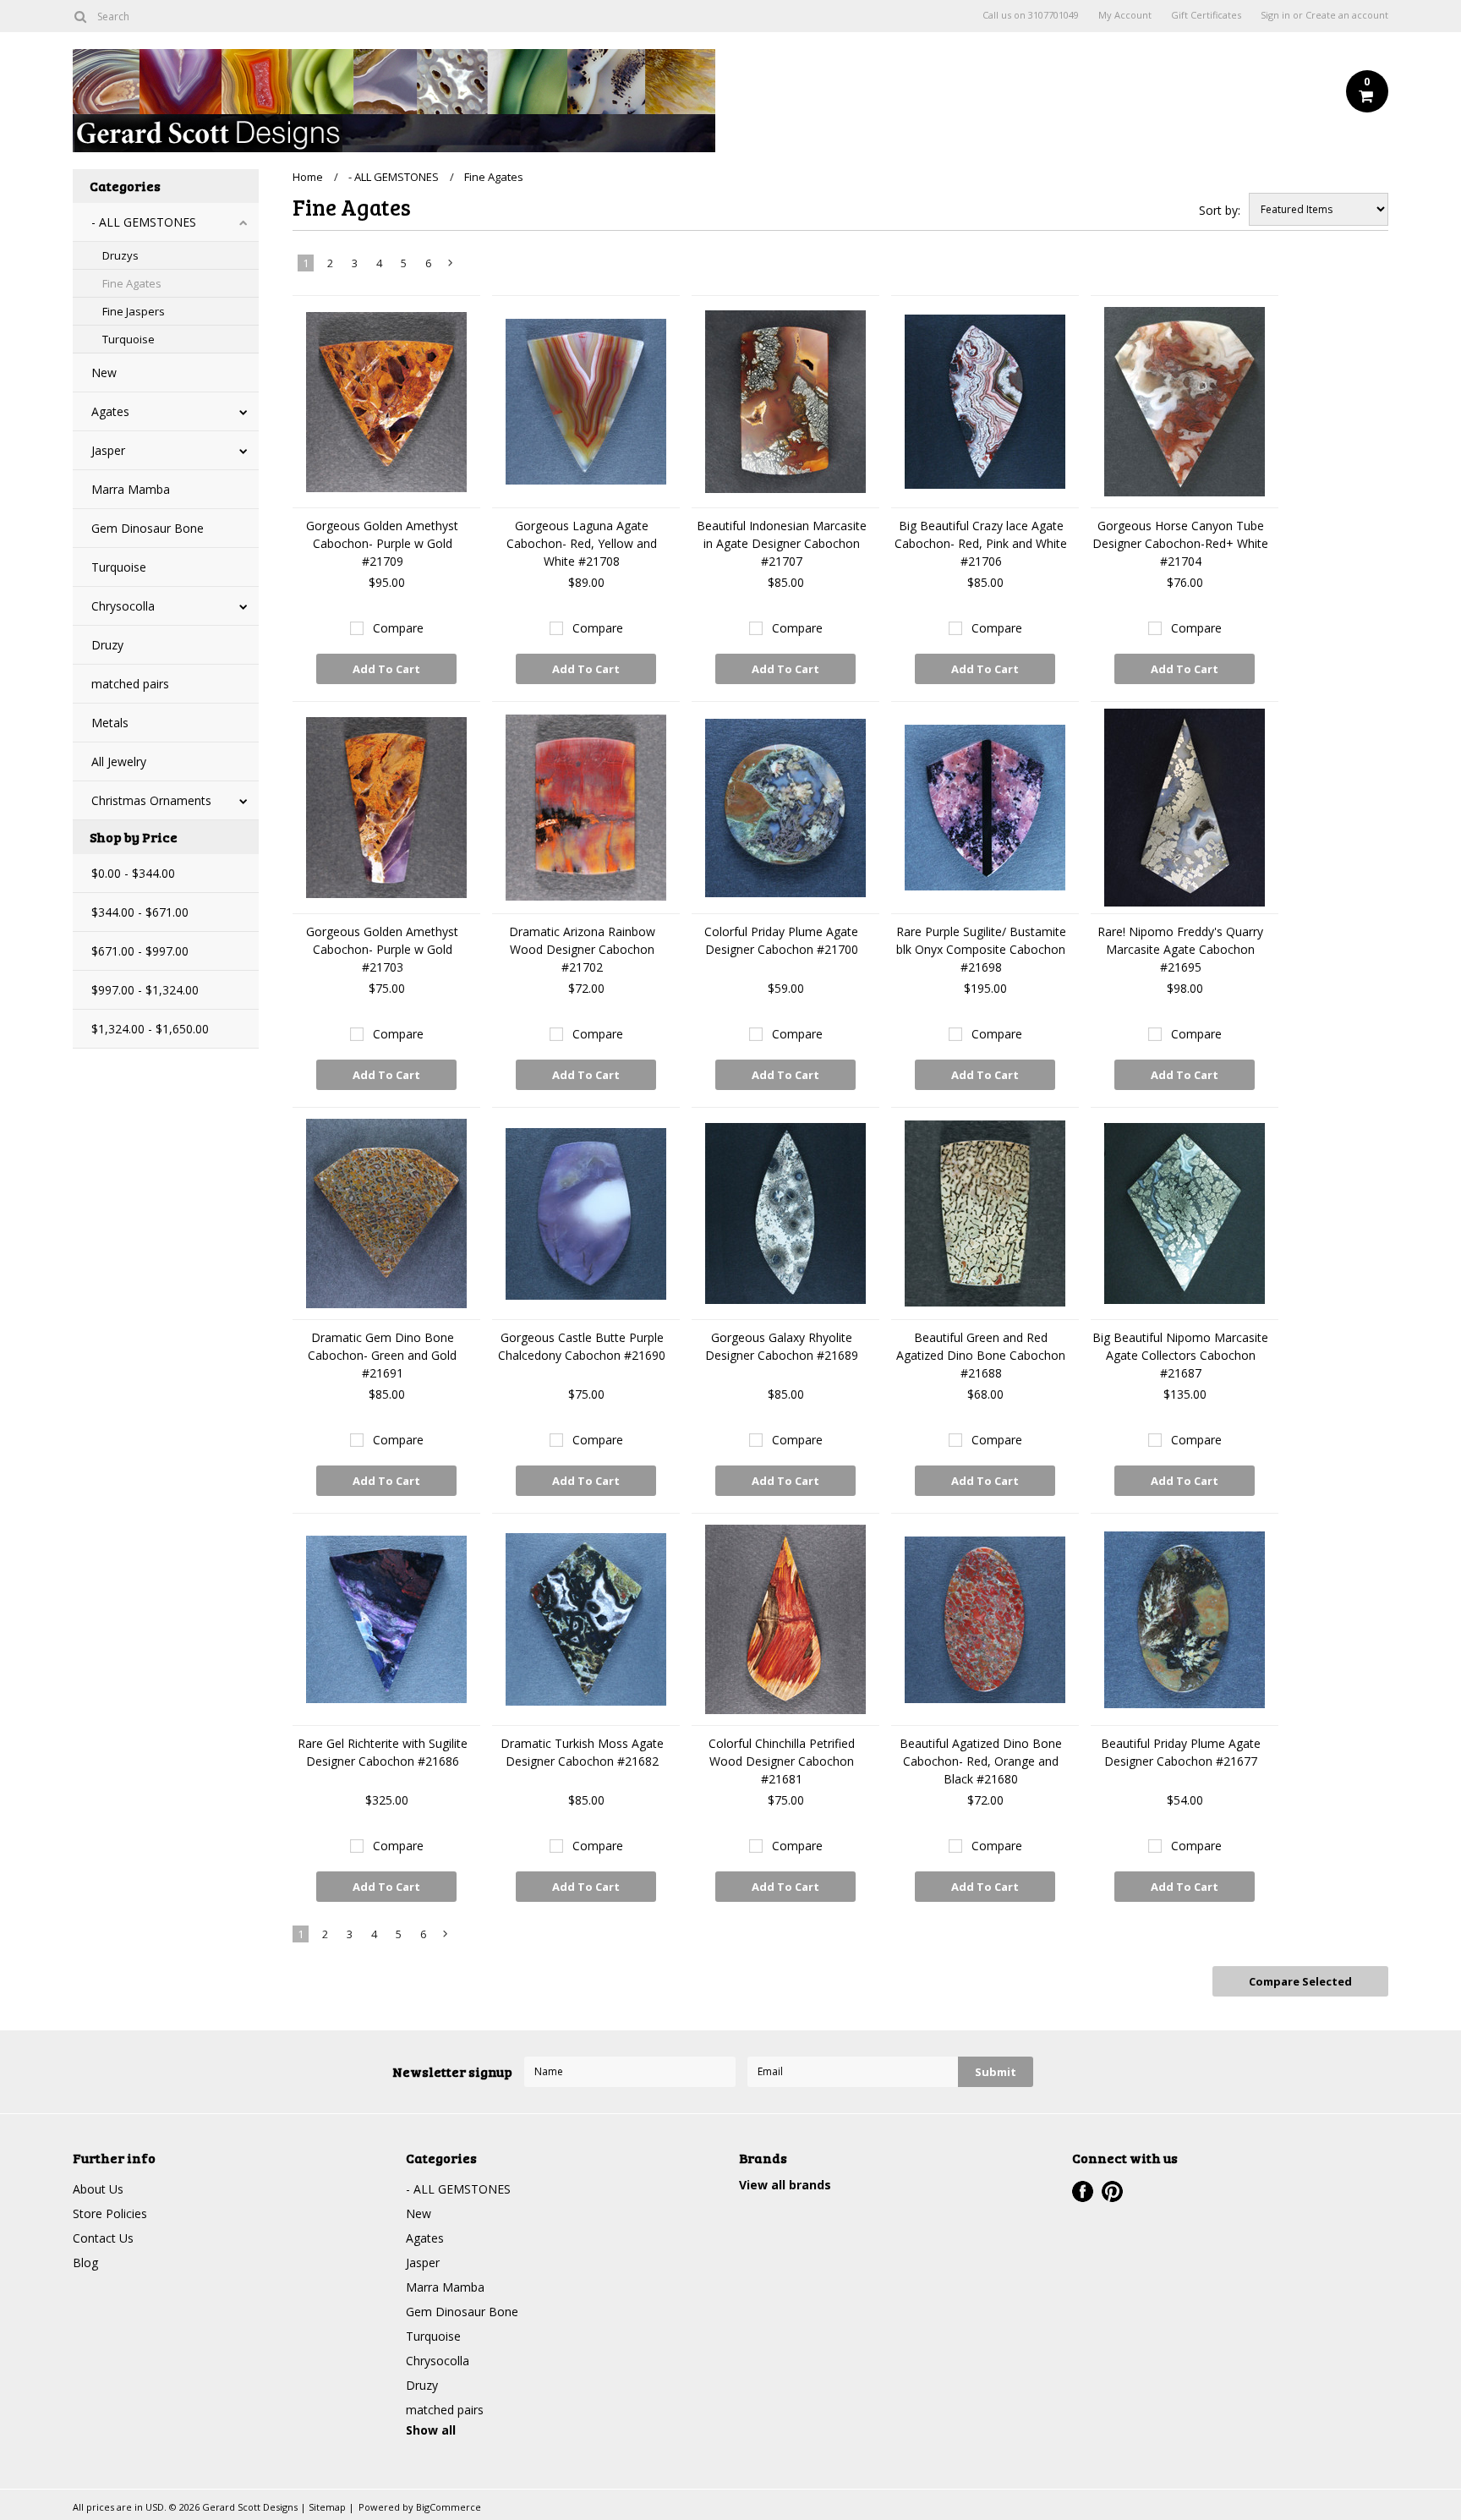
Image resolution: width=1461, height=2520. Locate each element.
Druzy (107, 645)
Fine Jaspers (134, 311)
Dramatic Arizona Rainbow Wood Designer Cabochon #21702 (582, 949)
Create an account (1347, 15)
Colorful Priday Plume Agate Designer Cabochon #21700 (781, 940)
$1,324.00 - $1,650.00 (150, 1029)
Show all (431, 2430)
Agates (110, 411)
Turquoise (129, 339)
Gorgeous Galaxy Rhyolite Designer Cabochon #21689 (782, 1346)
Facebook (1083, 2191)
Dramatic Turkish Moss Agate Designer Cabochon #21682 (582, 1752)
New (104, 373)
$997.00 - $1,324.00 (145, 990)
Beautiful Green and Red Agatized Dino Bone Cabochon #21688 (981, 1355)
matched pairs (130, 684)
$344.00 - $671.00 (140, 912)
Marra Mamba (131, 489)
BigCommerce (449, 2507)
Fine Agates (132, 283)
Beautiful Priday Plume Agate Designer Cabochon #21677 (1181, 1752)
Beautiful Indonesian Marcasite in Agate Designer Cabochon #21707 (782, 543)
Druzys (120, 255)
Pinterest (1112, 2191)
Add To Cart (386, 669)
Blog (85, 2263)
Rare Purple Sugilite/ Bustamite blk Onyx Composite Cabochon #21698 (981, 949)
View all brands (785, 2185)
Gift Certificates (1206, 15)
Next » (451, 266)
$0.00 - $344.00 (133, 873)
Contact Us (103, 2238)
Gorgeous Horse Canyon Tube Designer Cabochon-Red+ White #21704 (1180, 543)
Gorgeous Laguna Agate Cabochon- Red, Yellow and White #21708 (582, 543)
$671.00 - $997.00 (140, 951)
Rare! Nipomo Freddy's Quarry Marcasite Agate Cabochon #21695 (1180, 949)
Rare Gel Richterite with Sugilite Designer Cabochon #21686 (383, 1752)
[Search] (80, 16)
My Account (1125, 15)
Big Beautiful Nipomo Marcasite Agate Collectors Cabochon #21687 (1180, 1355)
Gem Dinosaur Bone (148, 528)
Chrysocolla (123, 606)
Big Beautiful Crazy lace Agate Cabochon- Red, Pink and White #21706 (981, 543)
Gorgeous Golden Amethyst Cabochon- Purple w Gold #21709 (382, 543)
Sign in (1275, 15)
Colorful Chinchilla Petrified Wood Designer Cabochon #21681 (782, 1761)
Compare (398, 628)
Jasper (108, 450)
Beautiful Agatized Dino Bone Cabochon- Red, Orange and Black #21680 (981, 1761)
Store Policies (110, 2213)
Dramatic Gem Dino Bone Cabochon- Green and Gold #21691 (382, 1355)
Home (308, 177)
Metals (110, 723)
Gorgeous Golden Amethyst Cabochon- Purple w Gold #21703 (382, 949)
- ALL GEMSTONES (144, 222)
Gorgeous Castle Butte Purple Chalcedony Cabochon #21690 (582, 1346)
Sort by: (1220, 210)
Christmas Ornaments (151, 800)
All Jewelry (119, 761)
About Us (98, 2189)
